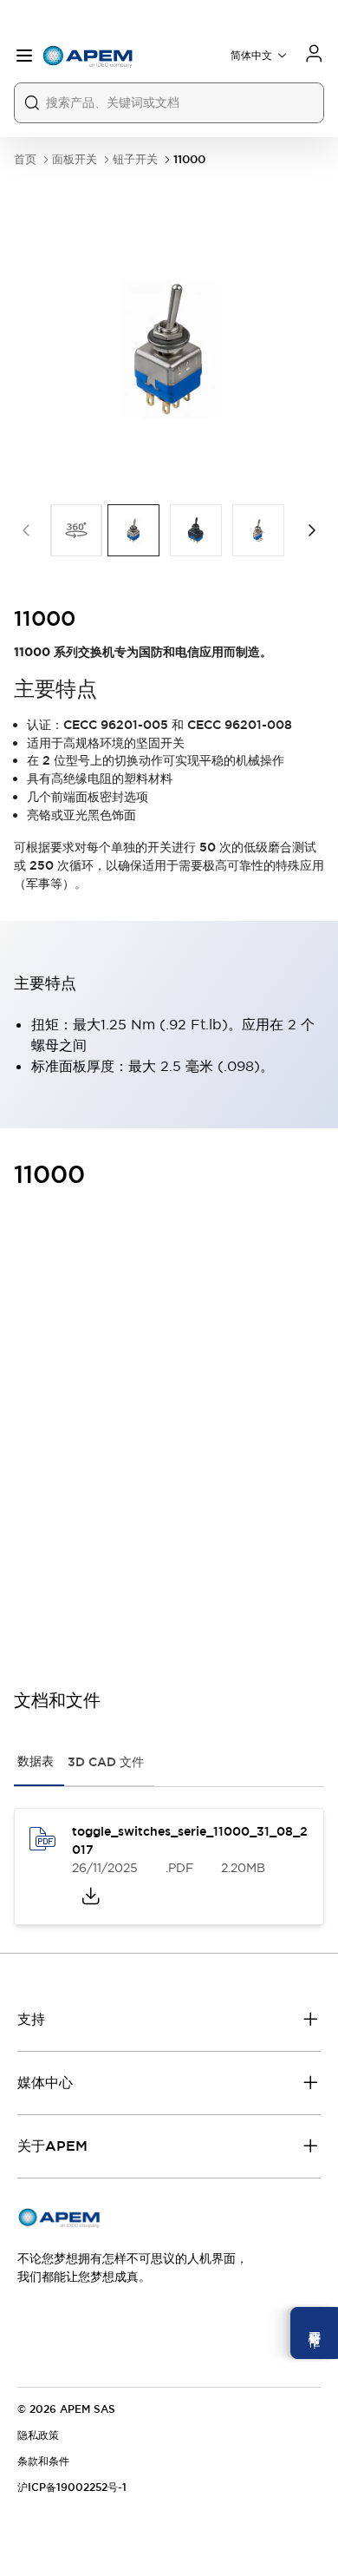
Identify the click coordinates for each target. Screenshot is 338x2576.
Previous (26, 530)
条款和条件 (43, 2461)
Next (312, 530)
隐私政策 (38, 2435)
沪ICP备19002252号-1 (72, 2487)
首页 (25, 159)
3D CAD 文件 (106, 1762)
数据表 (36, 1761)
